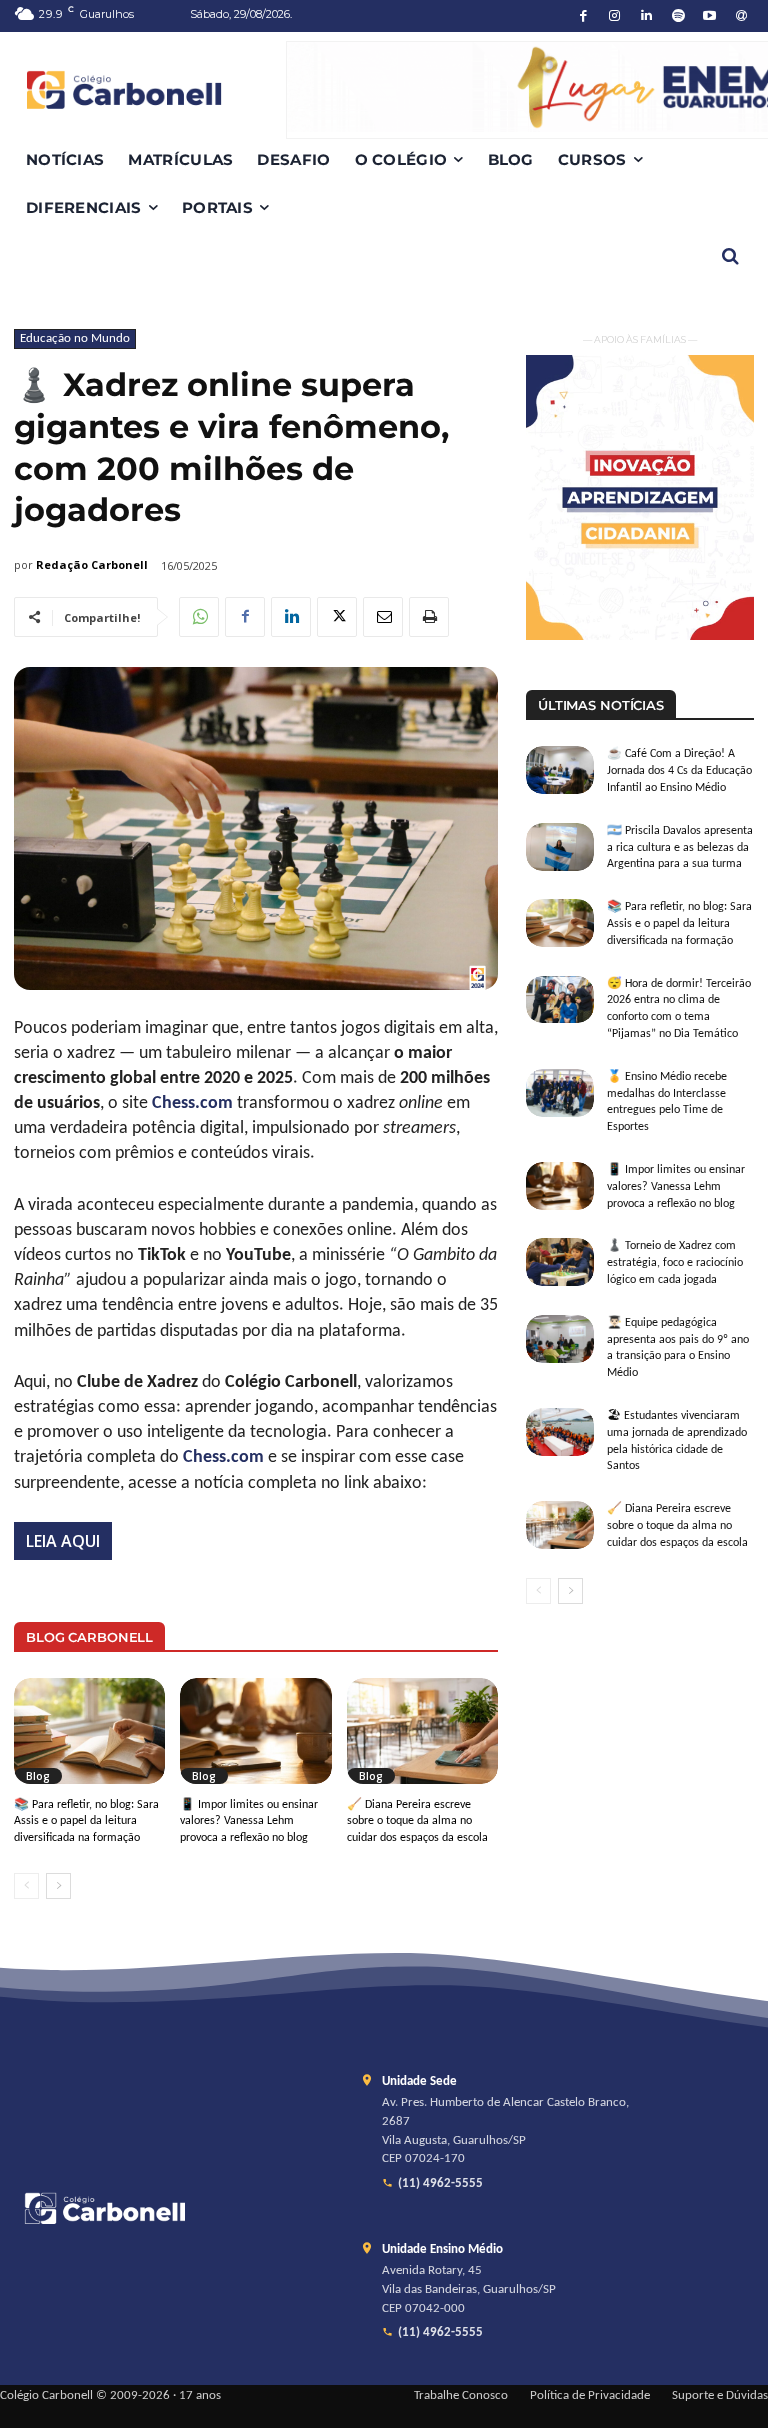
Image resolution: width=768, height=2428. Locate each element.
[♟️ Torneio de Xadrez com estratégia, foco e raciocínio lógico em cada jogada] (560, 1262)
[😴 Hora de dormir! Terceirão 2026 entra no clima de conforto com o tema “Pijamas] (560, 1000)
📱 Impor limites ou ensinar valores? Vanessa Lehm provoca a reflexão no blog (249, 1822)
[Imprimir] (429, 617)
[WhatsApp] (199, 617)
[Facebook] (583, 16)
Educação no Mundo (75, 338)
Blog (38, 1776)
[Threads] (741, 16)
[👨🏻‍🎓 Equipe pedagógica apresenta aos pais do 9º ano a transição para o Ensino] (560, 1339)
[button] (730, 256)
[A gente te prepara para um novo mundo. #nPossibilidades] (150, 89)
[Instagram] (615, 16)
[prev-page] (26, 1886)
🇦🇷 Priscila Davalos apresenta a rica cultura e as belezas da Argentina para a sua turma (680, 848)
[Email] (383, 617)
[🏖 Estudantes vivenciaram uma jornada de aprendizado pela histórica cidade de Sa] (560, 1432)
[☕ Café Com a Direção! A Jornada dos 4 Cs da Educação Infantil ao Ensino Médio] (560, 770)
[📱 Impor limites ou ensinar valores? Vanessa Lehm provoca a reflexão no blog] (255, 1731)
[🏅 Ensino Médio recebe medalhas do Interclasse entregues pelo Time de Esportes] (560, 1093)
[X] (337, 617)
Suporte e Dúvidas (720, 2396)
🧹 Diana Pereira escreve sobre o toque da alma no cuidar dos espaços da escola (417, 1822)
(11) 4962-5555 (440, 2184)
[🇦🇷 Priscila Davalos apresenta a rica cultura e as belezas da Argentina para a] (560, 847)
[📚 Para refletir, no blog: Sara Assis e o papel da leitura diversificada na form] (89, 1731)
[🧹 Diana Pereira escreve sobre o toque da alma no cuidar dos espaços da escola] (422, 1731)
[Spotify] (678, 16)
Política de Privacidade (590, 2396)
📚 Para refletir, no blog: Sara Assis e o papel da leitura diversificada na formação (86, 1822)
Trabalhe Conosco (461, 2396)
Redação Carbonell (92, 564)
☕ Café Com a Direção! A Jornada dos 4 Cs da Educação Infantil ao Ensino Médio (679, 771)
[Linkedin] (646, 16)
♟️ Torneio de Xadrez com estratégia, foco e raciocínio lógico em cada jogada (675, 1263)
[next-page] (58, 1886)
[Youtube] (710, 16)
